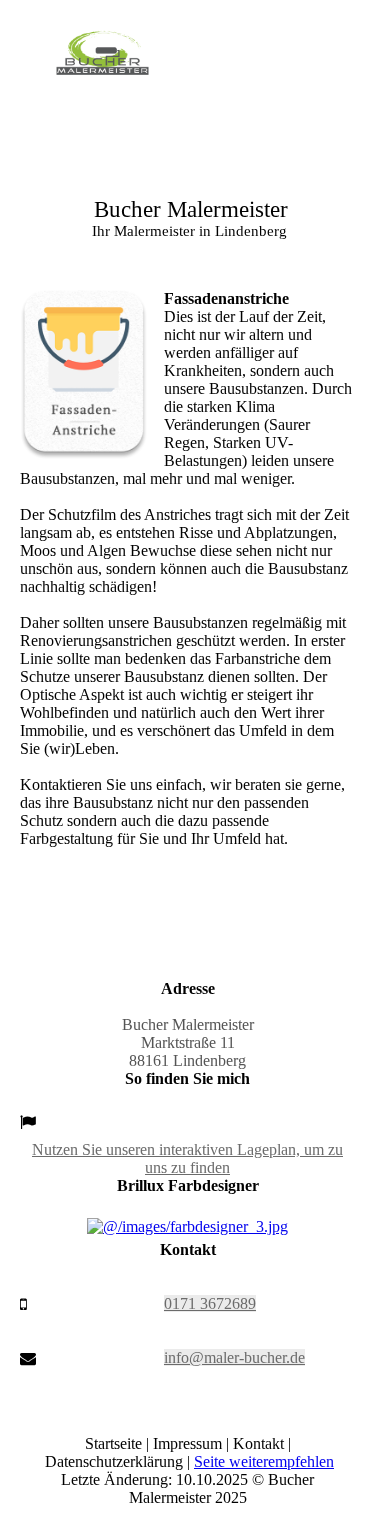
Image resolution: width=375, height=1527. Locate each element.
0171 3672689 (210, 1303)
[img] (102, 62)
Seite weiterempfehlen (264, 1461)
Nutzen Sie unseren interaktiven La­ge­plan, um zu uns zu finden (187, 1158)
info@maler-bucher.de (234, 1357)
